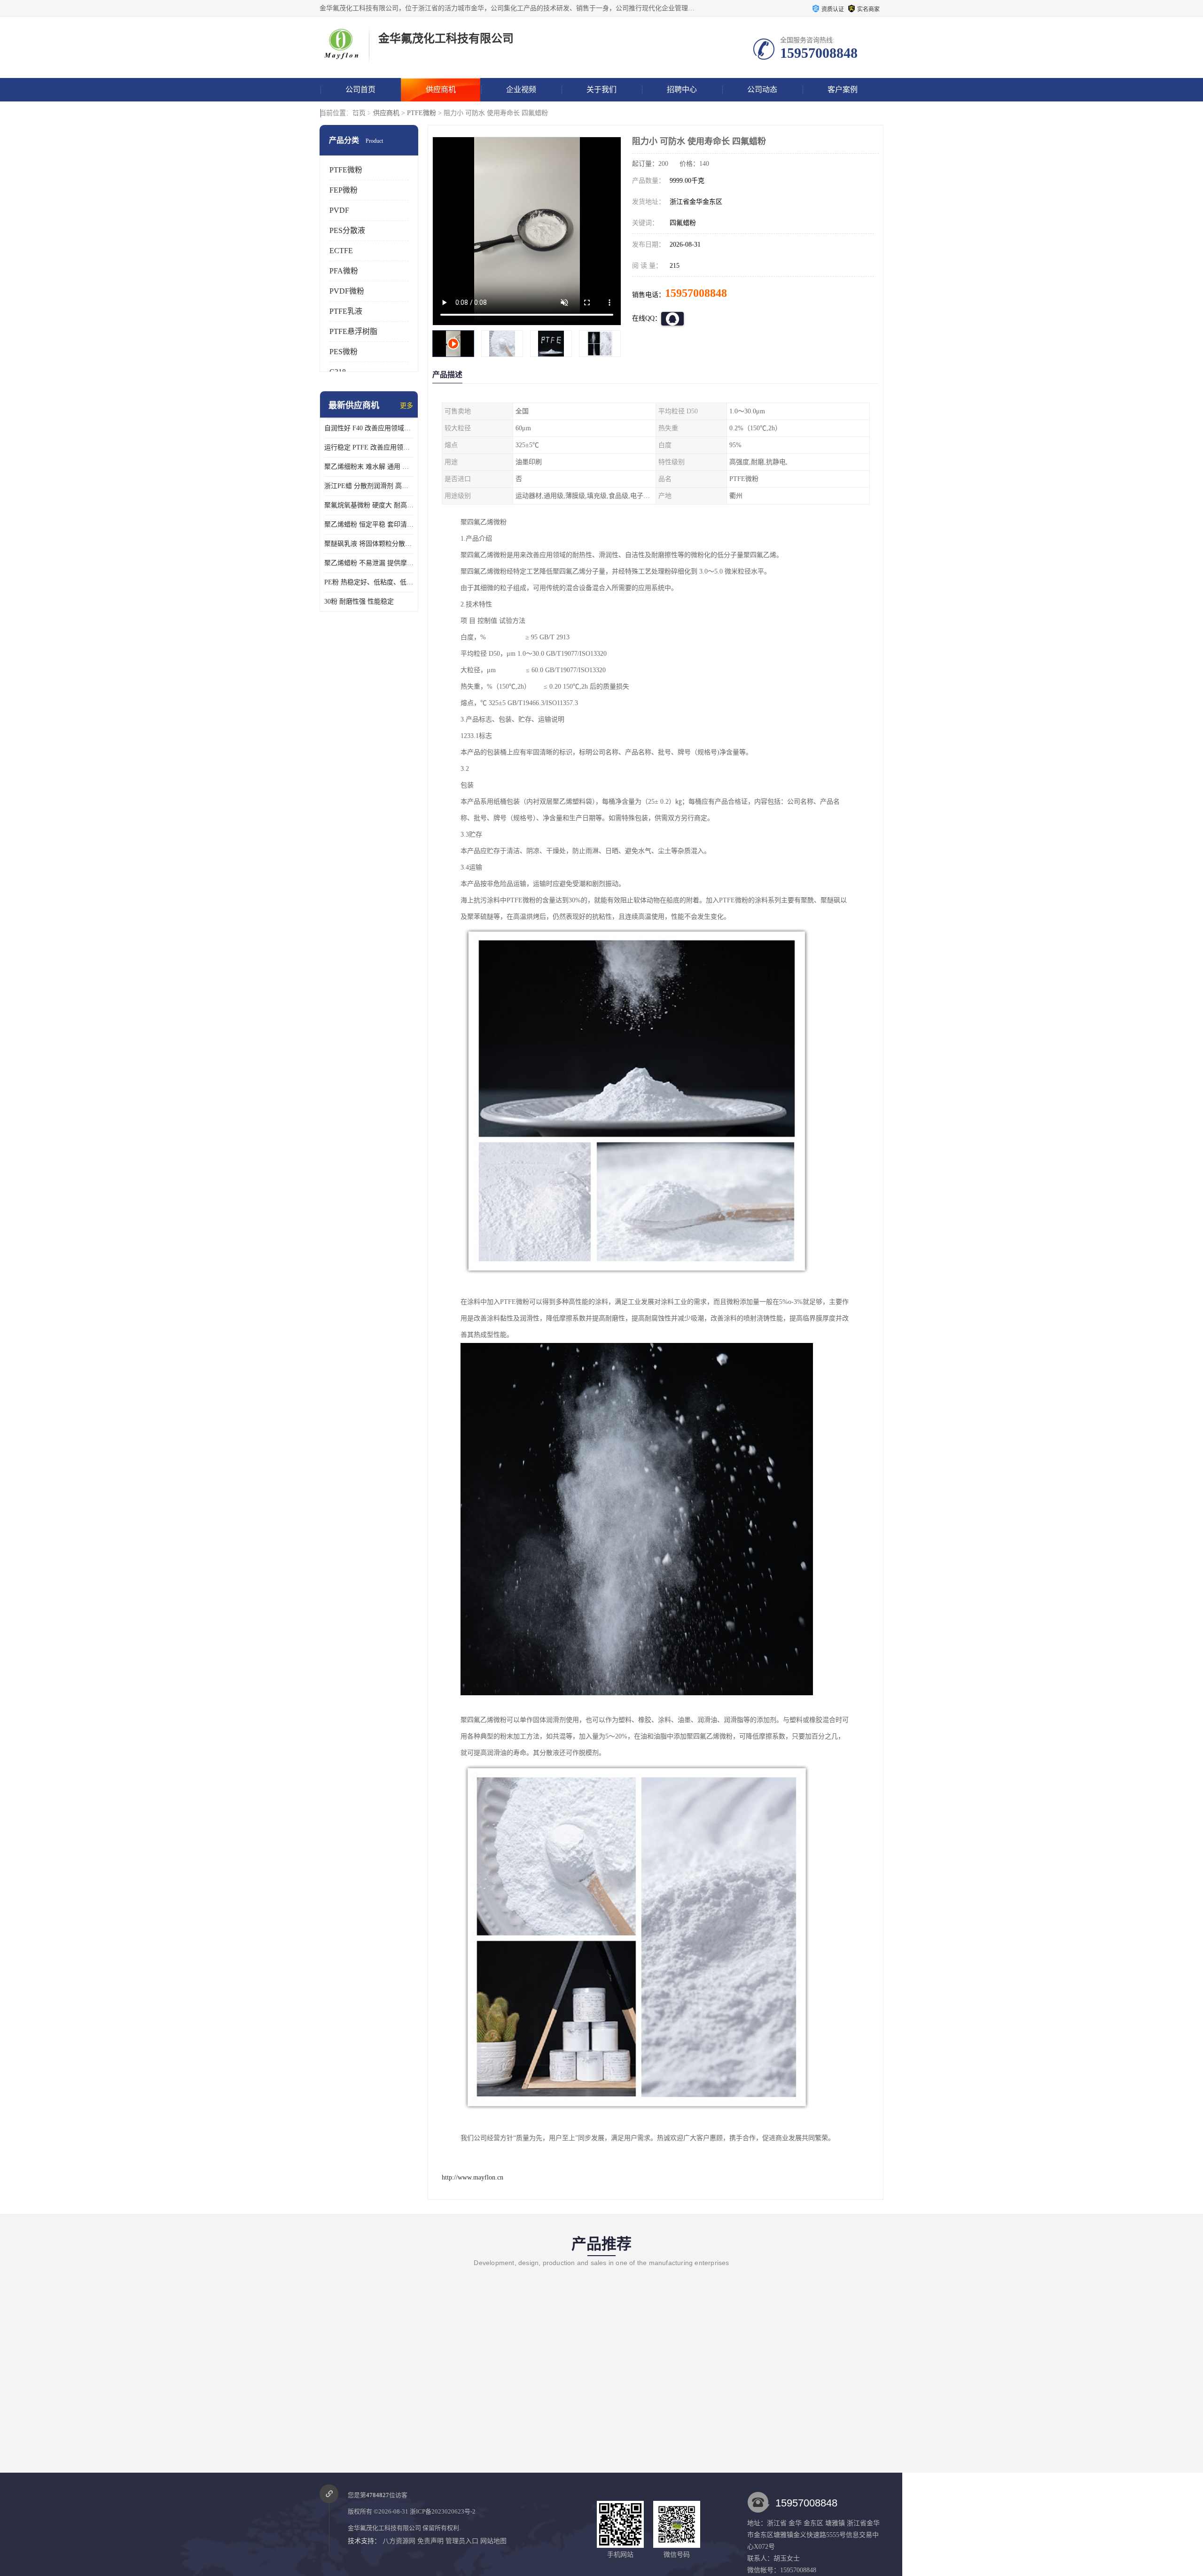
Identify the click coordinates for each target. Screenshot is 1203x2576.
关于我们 (601, 89)
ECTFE (341, 251)
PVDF (339, 210)
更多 (406, 406)
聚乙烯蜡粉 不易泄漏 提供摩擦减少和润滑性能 (369, 563)
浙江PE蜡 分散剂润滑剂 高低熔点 (369, 486)
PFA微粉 (344, 271)
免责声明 (430, 2541)
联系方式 (360, 113)
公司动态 (762, 89)
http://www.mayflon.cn (473, 2177)
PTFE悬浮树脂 (353, 331)
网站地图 (493, 2541)
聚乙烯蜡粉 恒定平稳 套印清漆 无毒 (369, 524)
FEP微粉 (344, 190)
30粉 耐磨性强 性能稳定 (359, 601)
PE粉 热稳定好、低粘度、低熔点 (369, 582)
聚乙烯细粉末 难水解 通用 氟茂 (369, 467)
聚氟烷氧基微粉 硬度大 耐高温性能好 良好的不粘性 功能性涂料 (369, 505)
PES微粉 (344, 352)
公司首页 (360, 89)
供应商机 (441, 89)
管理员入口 (462, 2541)
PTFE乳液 (346, 311)
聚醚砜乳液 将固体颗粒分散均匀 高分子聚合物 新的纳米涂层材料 (369, 544)
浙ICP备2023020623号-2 (443, 2511)
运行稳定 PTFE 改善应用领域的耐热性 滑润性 (369, 447)
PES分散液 (347, 230)
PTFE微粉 (422, 113)
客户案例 (843, 89)
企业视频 (521, 89)
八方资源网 (399, 2541)
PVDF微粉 (347, 291)
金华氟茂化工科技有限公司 (384, 2528)
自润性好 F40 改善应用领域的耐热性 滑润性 (369, 428)
